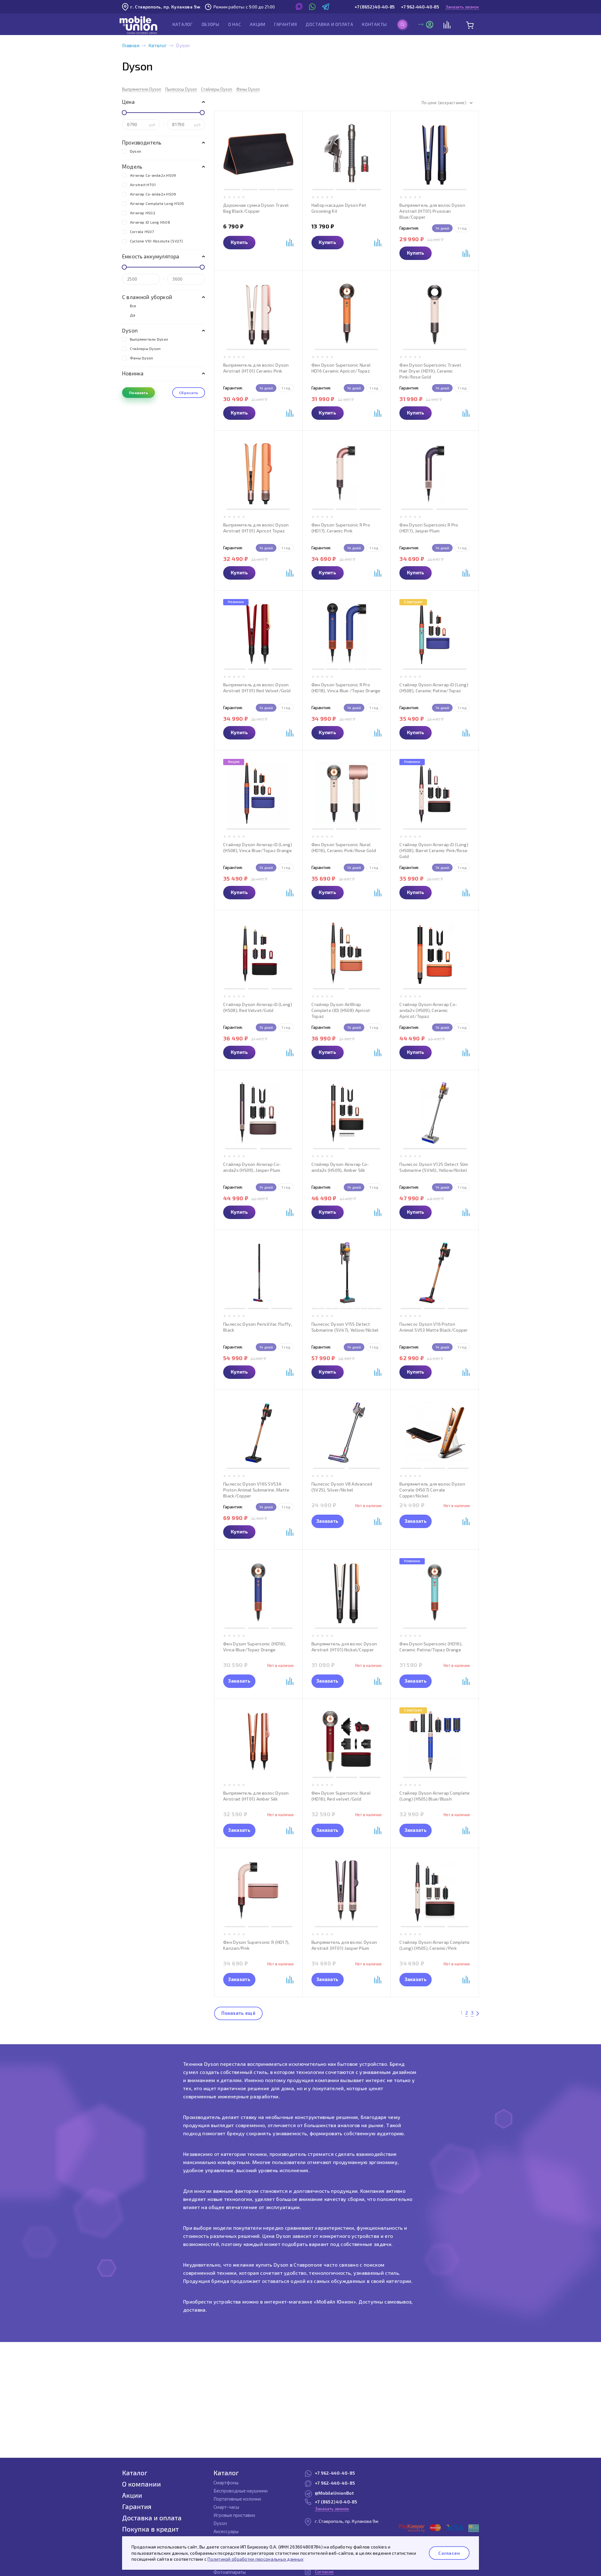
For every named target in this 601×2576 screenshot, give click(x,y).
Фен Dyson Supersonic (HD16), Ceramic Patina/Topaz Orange (431, 1647)
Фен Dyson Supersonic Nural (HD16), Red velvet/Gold (341, 1796)
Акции (258, 24)
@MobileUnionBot (334, 2493)
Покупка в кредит (150, 2529)
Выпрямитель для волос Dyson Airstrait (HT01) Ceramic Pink (256, 368)
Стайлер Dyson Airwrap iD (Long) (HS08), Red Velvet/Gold (258, 1007)
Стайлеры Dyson (217, 89)
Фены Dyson (248, 89)
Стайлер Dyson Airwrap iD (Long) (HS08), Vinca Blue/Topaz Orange (258, 847)
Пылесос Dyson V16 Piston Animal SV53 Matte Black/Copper (434, 1327)
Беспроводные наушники (241, 2491)
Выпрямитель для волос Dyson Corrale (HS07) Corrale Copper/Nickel (432, 1490)
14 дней (442, 228)
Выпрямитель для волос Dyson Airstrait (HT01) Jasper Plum (344, 1945)
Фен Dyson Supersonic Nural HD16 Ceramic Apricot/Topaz (341, 368)
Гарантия (286, 24)
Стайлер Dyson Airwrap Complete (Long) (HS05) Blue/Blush (434, 1796)
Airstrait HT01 (143, 185)
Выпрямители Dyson (142, 89)
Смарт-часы (226, 2507)
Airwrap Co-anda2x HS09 (153, 175)
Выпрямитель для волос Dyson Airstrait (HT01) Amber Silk (256, 1796)
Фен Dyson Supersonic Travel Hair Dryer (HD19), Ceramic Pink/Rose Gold (430, 371)
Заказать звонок (462, 7)
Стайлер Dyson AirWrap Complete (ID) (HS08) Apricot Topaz (341, 1010)
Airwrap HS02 (143, 213)
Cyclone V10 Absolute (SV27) (156, 241)
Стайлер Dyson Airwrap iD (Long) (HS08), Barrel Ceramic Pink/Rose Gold (434, 850)
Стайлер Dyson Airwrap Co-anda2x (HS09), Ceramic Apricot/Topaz (428, 1010)
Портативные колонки (237, 2499)
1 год (462, 228)
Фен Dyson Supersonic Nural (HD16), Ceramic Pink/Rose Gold (344, 847)
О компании (141, 2484)
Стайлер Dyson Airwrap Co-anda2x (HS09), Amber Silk (340, 1167)
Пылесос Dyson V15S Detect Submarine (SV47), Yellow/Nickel (345, 1327)
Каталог (183, 24)
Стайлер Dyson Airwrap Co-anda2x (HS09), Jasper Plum (252, 1167)
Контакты (374, 24)
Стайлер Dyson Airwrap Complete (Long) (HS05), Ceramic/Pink (434, 1945)
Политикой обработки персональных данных (255, 2559)
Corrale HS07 (142, 231)
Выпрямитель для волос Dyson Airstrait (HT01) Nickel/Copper (344, 1647)
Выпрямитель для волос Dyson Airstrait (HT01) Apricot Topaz (256, 528)
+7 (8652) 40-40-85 (375, 7)
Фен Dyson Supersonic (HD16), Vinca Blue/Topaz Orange (255, 1647)
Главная (131, 45)
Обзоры (211, 24)
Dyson (136, 151)
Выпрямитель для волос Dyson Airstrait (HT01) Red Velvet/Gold (257, 688)
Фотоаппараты (230, 2572)
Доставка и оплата (329, 24)
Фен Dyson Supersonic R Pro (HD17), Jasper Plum (429, 528)
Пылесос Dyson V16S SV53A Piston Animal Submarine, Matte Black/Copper (256, 1490)
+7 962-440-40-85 (420, 7)
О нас (235, 24)
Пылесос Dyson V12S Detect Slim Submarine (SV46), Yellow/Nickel (434, 1167)
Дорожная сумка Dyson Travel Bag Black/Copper (256, 208)
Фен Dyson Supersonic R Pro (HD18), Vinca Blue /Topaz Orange (346, 688)
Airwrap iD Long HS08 (150, 222)
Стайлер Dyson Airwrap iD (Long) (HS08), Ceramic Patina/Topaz (434, 688)
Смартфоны (226, 2482)
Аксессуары (226, 2531)
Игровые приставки (234, 2515)
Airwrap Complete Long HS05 (157, 203)
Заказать (327, 1521)
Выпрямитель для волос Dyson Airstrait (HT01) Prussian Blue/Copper (432, 211)
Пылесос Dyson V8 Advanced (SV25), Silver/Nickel (342, 1487)
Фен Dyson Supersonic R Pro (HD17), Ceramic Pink (341, 528)
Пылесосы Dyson (181, 89)
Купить (239, 242)
